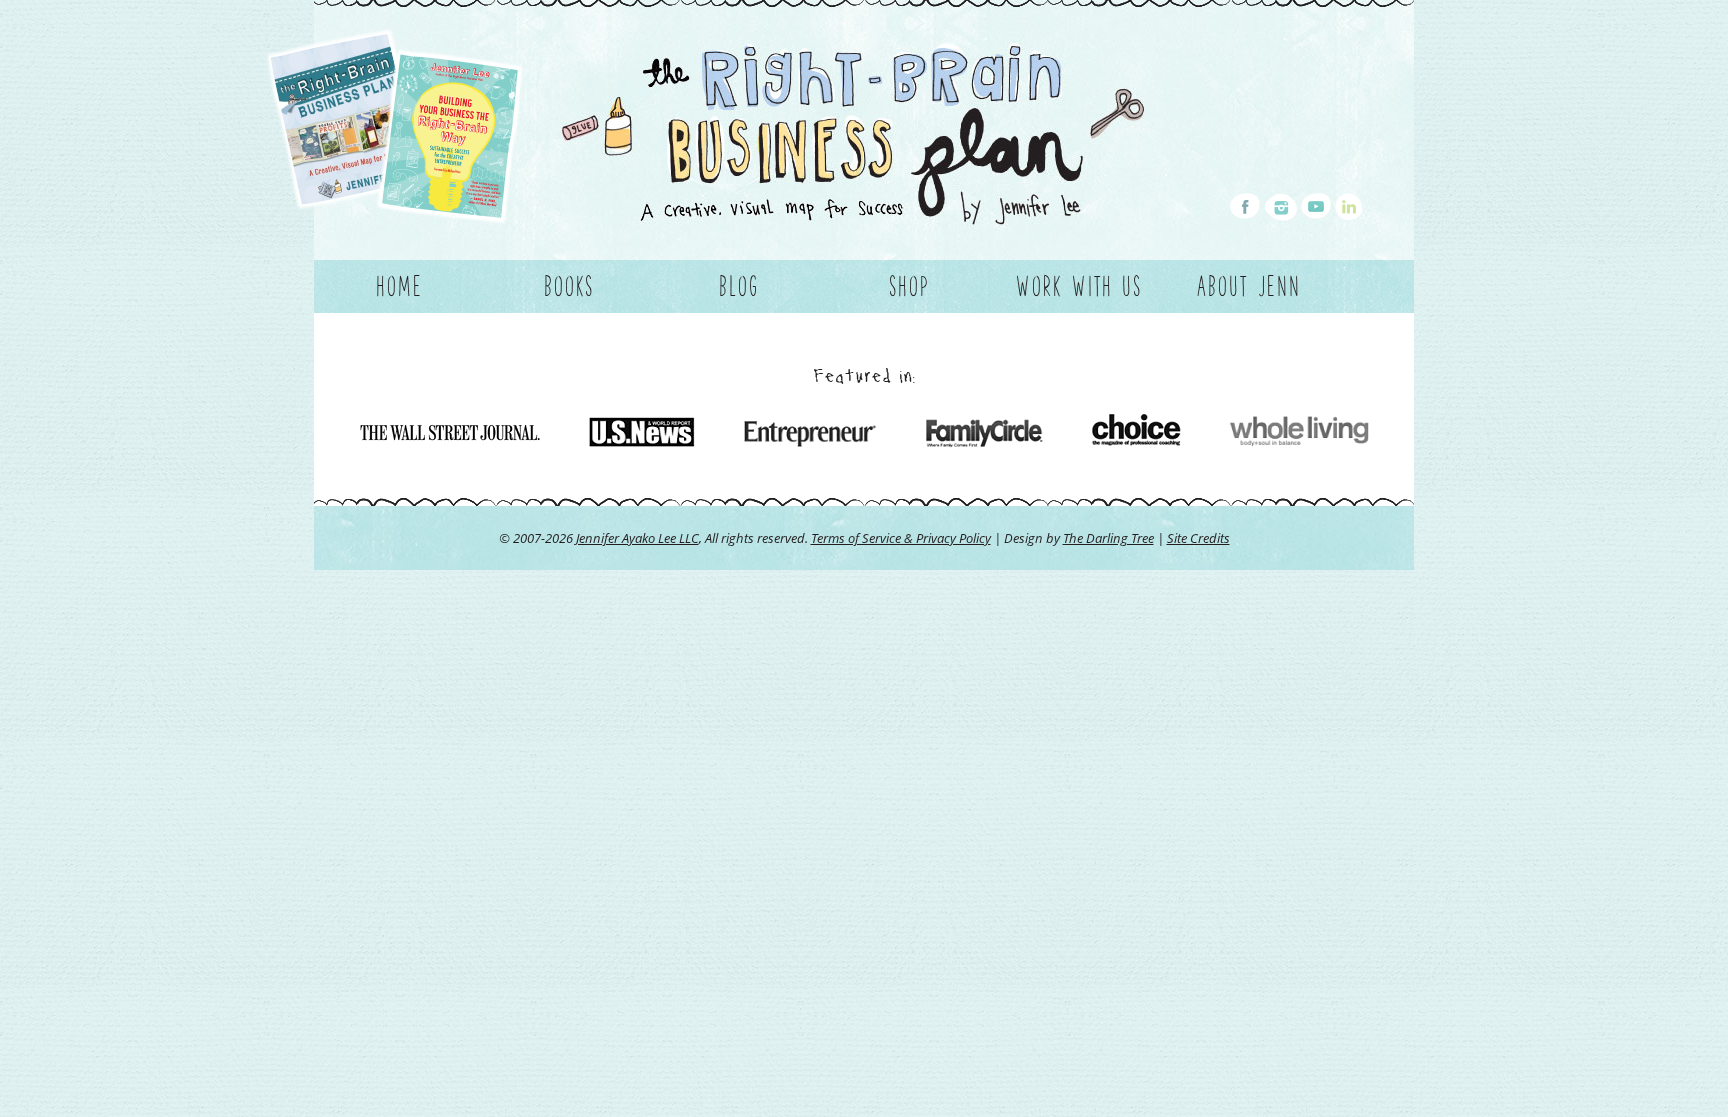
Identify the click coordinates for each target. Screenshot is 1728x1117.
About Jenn (1249, 286)
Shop (909, 286)
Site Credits (1198, 538)
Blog (739, 286)
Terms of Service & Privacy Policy (901, 538)
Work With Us (1079, 286)
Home (399, 286)
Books (569, 286)
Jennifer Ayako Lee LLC (637, 538)
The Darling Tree (1108, 538)
